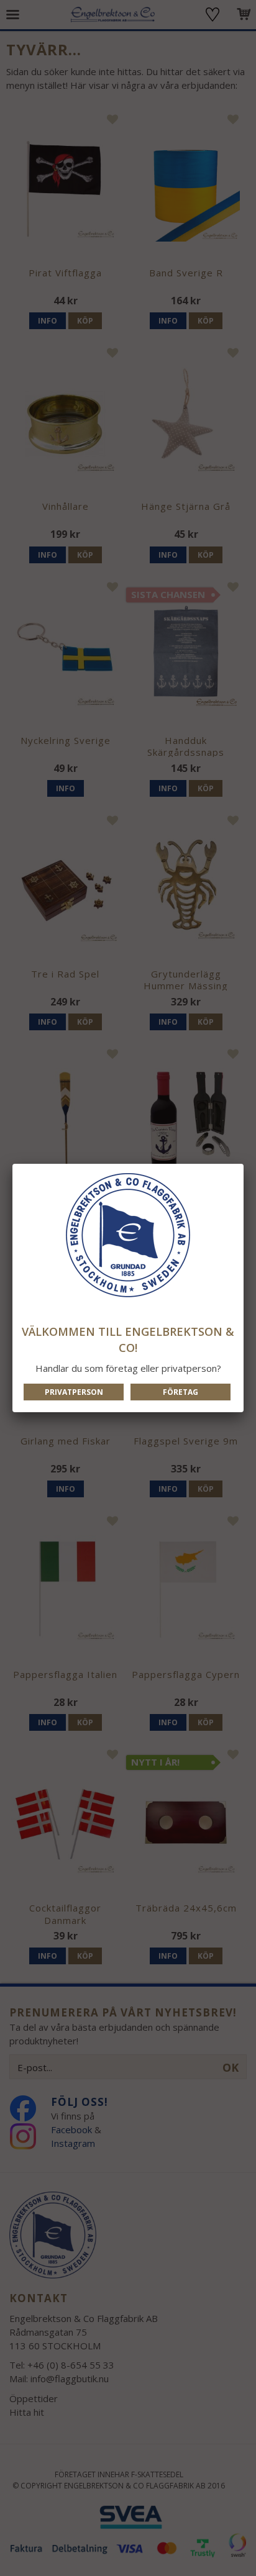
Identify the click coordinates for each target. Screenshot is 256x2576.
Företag (181, 1392)
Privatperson (74, 1392)
